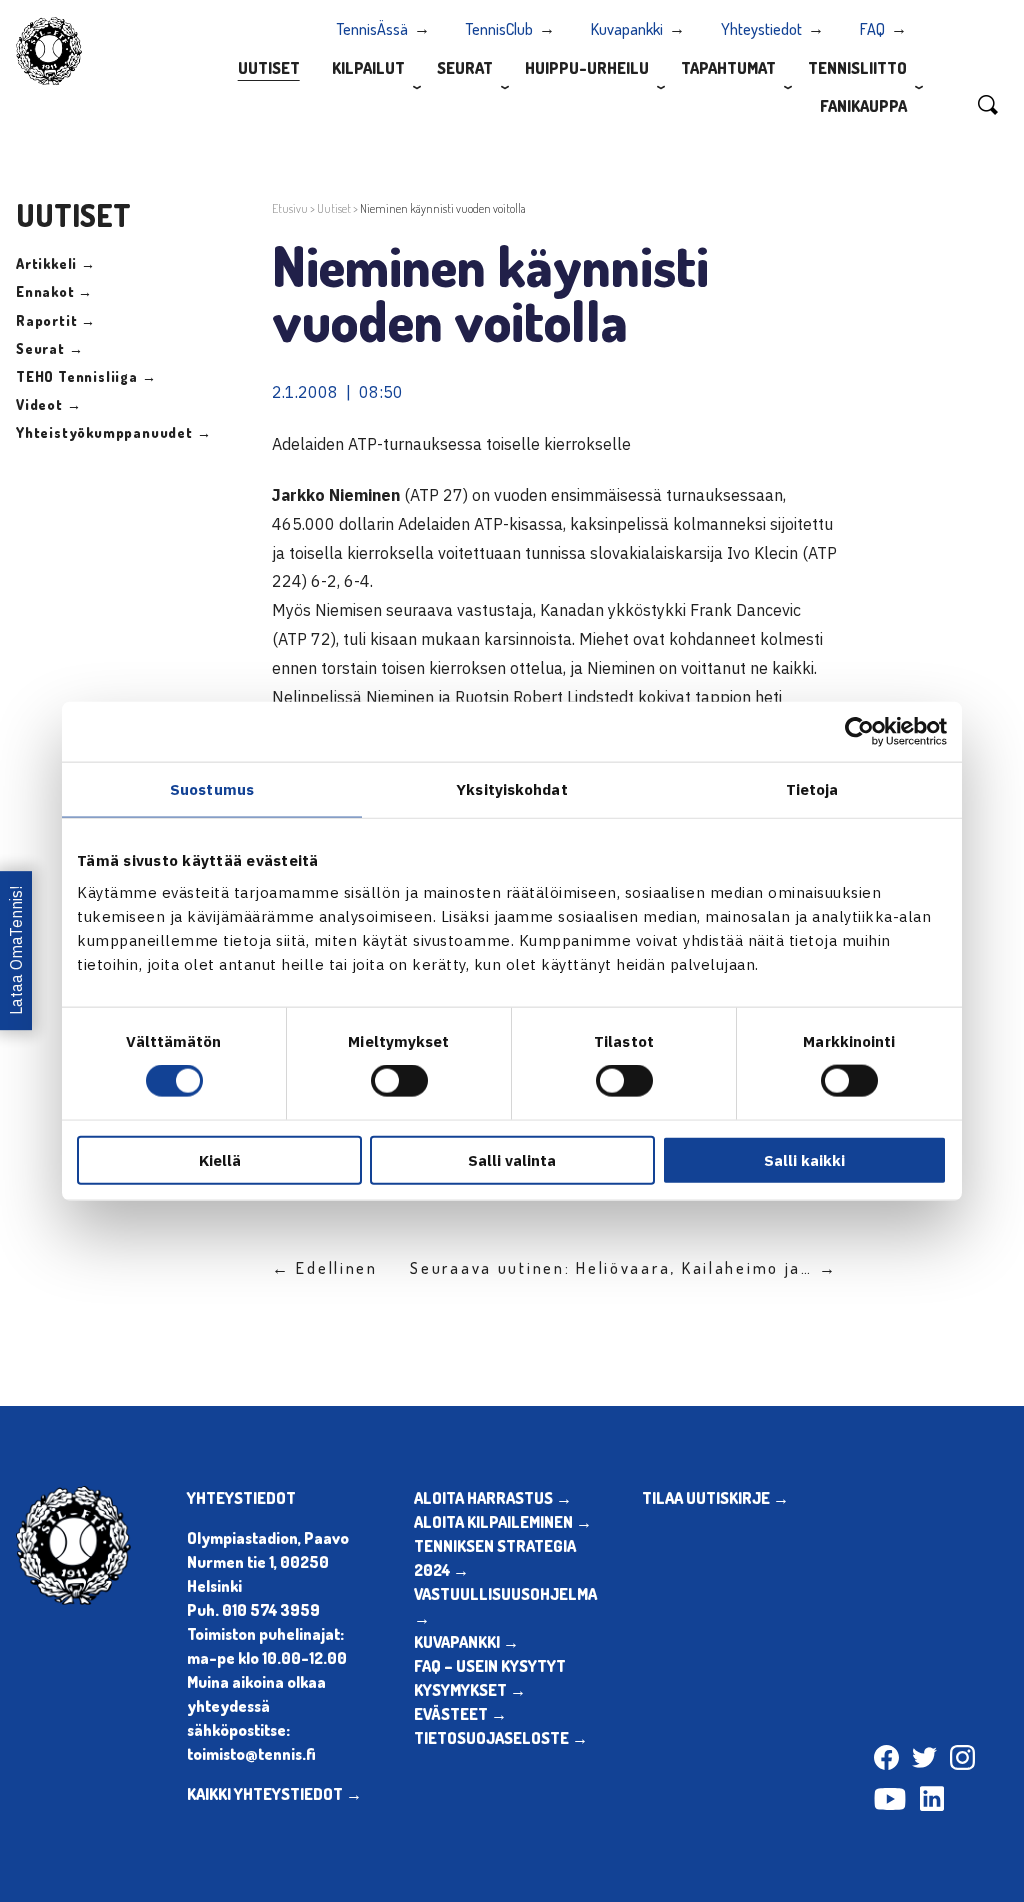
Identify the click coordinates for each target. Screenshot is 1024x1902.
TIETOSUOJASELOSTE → (501, 1738)
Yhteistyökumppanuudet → (113, 432)
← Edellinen (325, 1268)
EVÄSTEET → (460, 1714)
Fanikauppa (863, 106)
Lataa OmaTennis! (16, 951)
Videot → (48, 404)
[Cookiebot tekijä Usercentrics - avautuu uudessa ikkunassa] (859, 732)
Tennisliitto (857, 68)
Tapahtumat (728, 68)
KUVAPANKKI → (466, 1642)
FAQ (872, 29)
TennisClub (499, 29)
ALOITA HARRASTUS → (493, 1498)
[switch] (399, 1081)
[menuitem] (269, 67)
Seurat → (49, 348)
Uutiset (269, 68)
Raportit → (56, 320)
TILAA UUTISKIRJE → (715, 1498)
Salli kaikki (804, 1159)
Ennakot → (54, 291)
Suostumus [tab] (212, 789)
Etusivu (290, 208)
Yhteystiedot (761, 29)
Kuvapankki (627, 29)
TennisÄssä (372, 29)
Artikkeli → (56, 263)
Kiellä (220, 1159)
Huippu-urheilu (587, 68)
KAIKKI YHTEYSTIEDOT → (274, 1794)
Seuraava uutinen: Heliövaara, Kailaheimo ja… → (623, 1268)
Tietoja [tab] (812, 789)
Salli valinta (512, 1159)
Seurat (465, 68)
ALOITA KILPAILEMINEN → (503, 1522)
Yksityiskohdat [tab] (511, 789)
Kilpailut (368, 68)
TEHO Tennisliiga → (86, 376)
